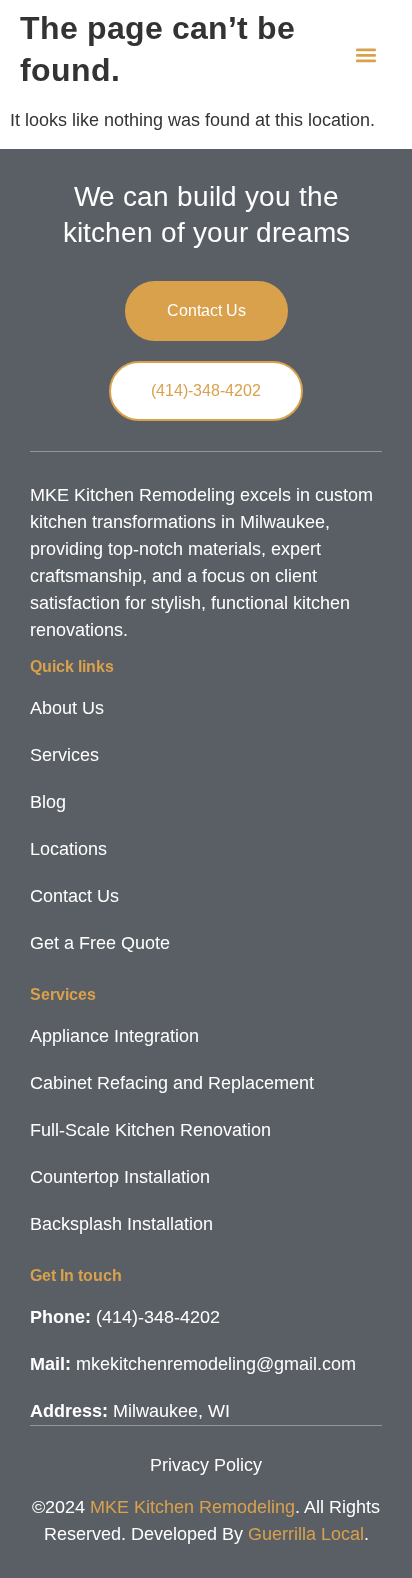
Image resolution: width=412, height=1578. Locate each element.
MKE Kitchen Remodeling (192, 1507)
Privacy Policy (206, 1465)
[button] (365, 55)
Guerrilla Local (306, 1534)
